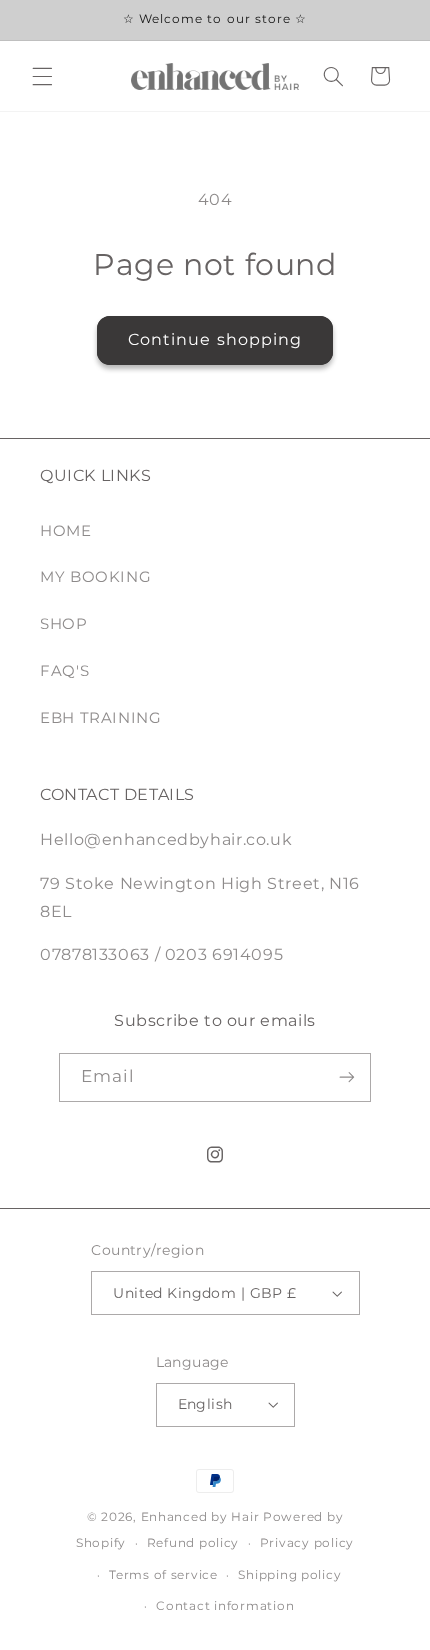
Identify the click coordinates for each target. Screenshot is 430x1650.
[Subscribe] (347, 1077)
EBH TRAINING (101, 718)
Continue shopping (215, 339)
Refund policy (193, 1543)
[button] (42, 76)
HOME (66, 531)
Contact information (225, 1606)
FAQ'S (64, 671)
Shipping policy (289, 1575)
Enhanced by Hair (200, 1517)
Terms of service (163, 1575)
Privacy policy (307, 1543)
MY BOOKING (95, 577)
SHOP (64, 624)
